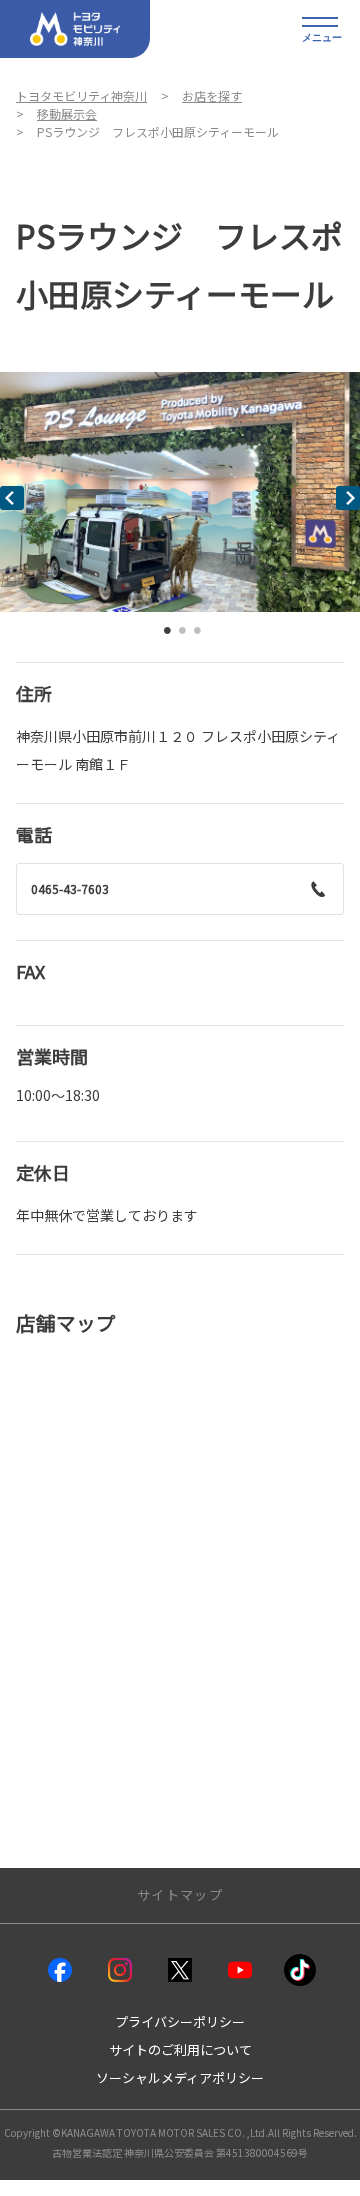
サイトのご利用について (180, 2049)
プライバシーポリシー (180, 2021)
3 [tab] (198, 635)
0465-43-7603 (70, 888)
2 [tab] (183, 635)
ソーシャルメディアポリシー (180, 2077)
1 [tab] (168, 635)
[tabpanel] (180, 492)
